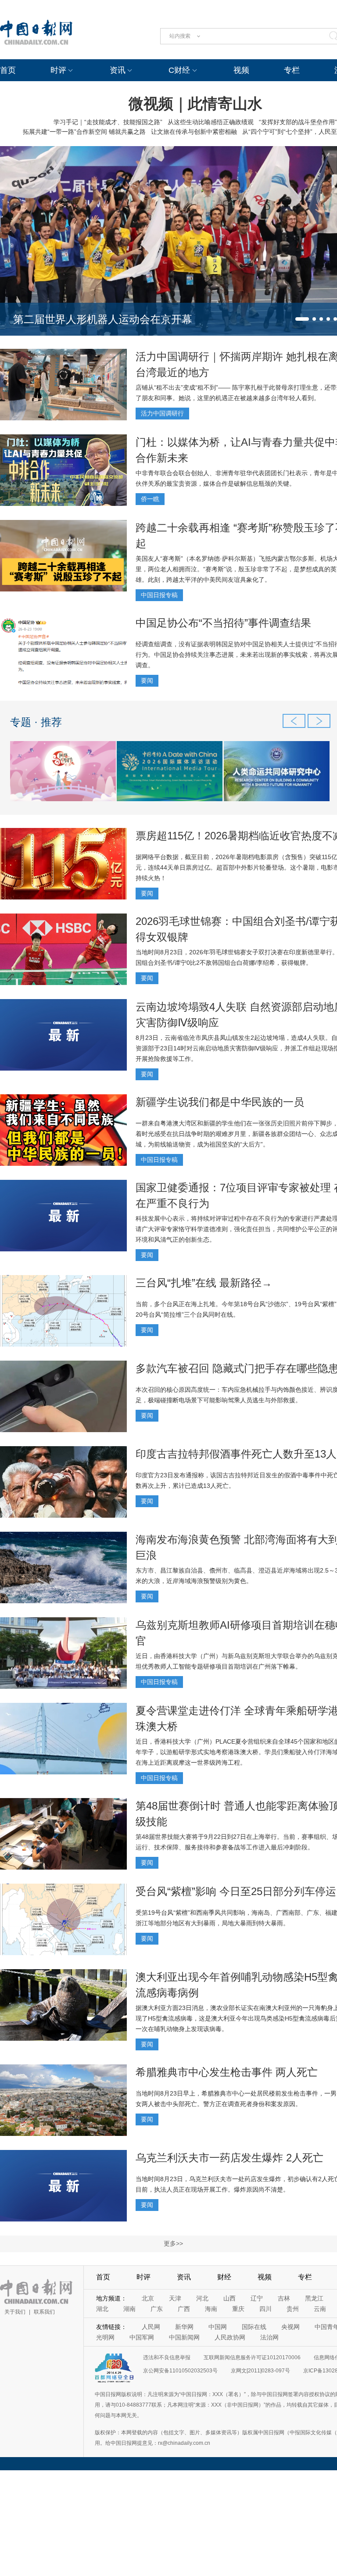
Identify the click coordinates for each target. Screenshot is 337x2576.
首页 (8, 70)
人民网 (151, 2327)
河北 (202, 2298)
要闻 (147, 681)
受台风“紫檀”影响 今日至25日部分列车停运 (236, 1891)
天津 (175, 2298)
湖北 (102, 2309)
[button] (302, 319)
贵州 (293, 2309)
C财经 (179, 70)
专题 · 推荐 (36, 722)
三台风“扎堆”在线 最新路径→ (204, 1283)
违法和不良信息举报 (167, 2357)
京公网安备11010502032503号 (180, 2371)
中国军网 (142, 2337)
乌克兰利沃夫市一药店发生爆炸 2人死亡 (229, 2158)
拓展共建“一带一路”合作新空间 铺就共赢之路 (84, 132)
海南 (211, 2309)
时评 (58, 70)
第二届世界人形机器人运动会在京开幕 (103, 319)
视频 (241, 70)
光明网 (105, 2337)
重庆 (238, 2309)
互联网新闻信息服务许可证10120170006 (252, 2357)
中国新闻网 (184, 2337)
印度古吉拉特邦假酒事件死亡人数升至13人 (236, 1454)
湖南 (129, 2309)
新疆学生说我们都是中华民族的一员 (220, 1102)
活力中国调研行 (162, 413)
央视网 (290, 2327)
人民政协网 (230, 2337)
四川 (265, 2309)
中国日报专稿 (159, 595)
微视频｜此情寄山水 (195, 104)
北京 (148, 2298)
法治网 (269, 2337)
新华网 (184, 2327)
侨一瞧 (150, 499)
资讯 (118, 70)
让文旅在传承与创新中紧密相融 (194, 132)
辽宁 (257, 2298)
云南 (320, 2309)
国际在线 (254, 2327)
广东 (157, 2309)
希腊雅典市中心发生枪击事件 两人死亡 (227, 2072)
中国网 (218, 2327)
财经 (224, 2277)
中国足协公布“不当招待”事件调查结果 (223, 623)
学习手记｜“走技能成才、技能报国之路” (108, 122)
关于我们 (15, 2312)
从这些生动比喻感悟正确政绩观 (211, 122)
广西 (184, 2309)
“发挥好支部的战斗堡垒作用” (298, 122)
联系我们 (44, 2312)
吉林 (284, 2298)
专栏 (292, 70)
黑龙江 (314, 2298)
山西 (229, 2298)
